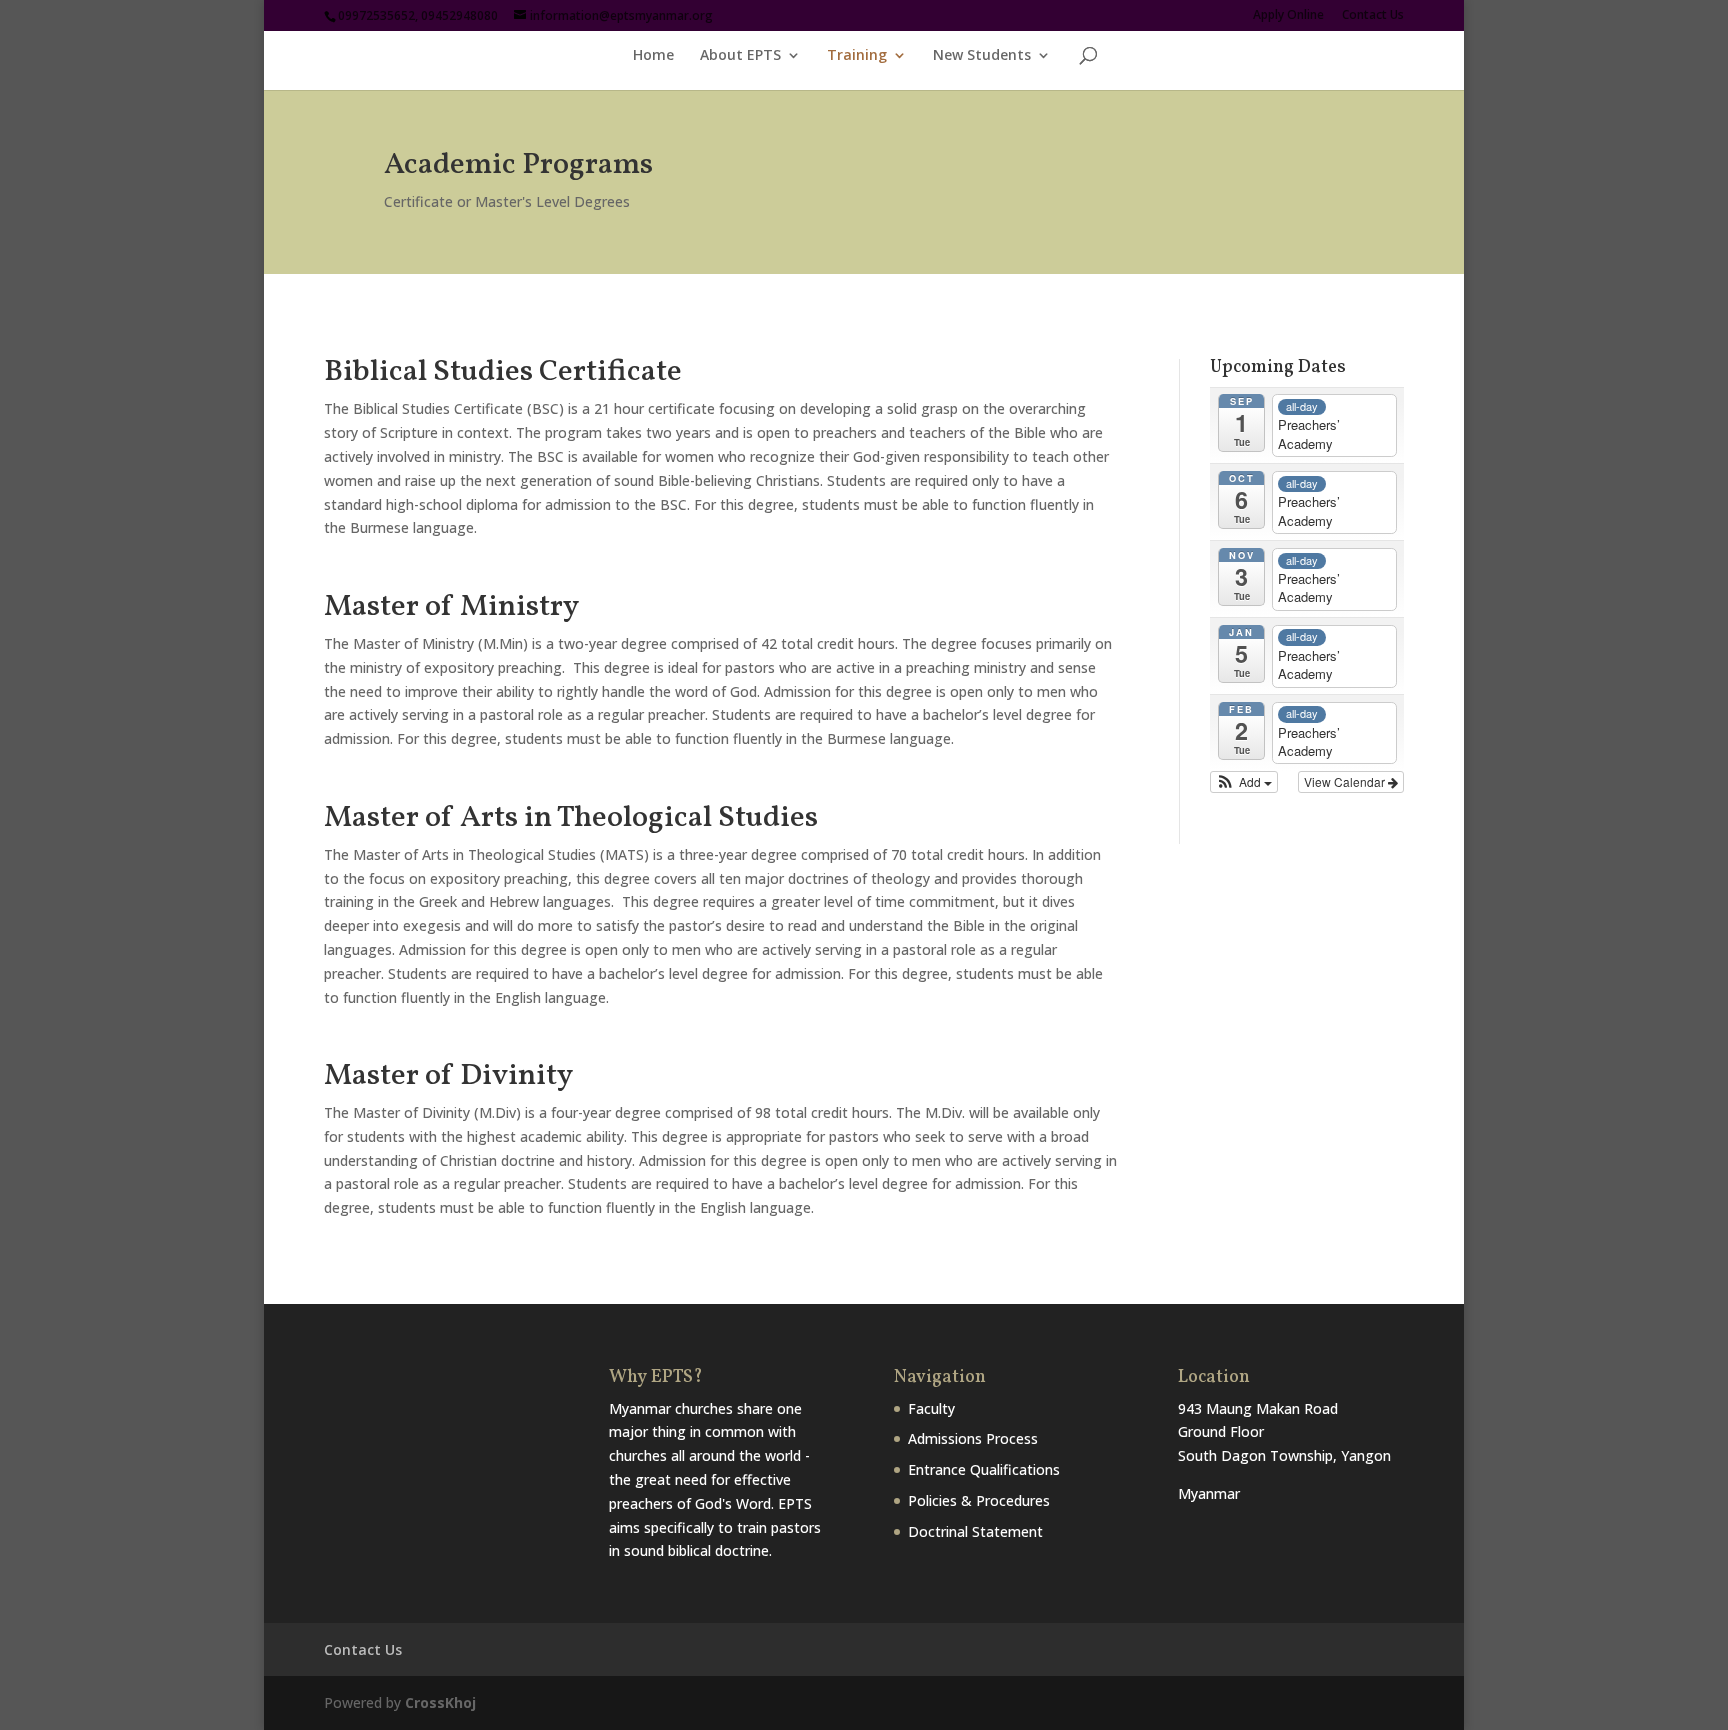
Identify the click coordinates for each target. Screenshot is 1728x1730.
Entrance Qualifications (984, 1469)
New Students (982, 56)
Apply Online (1288, 16)
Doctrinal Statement (975, 1531)
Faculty (931, 1408)
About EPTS (740, 56)
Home (653, 56)
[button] (1244, 782)
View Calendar (1346, 781)
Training (857, 56)
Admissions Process (973, 1438)
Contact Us (1373, 16)
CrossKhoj (440, 1702)
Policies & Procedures (979, 1500)
